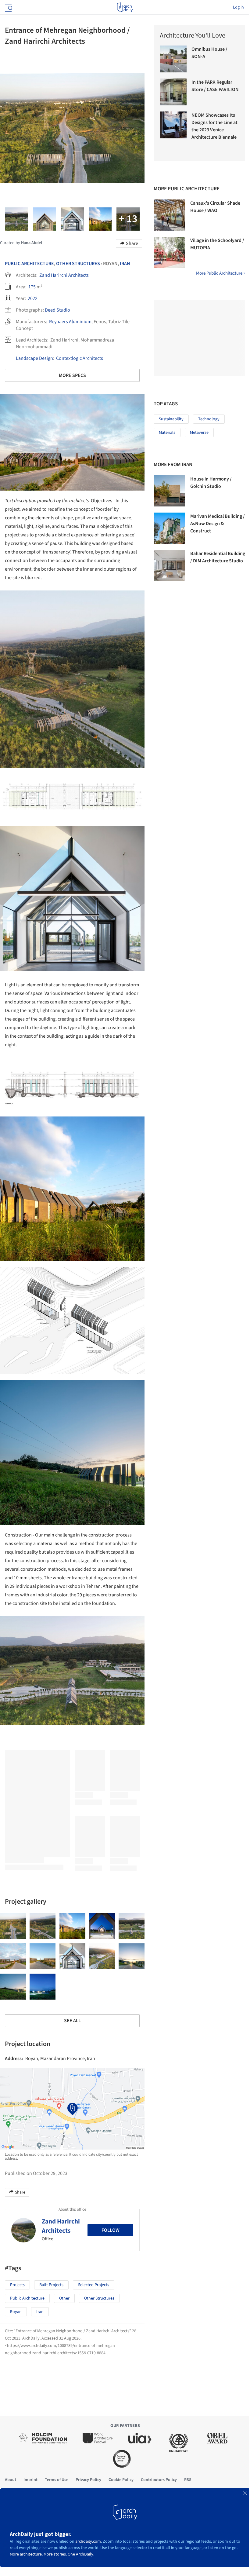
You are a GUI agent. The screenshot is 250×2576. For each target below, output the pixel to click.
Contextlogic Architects (80, 358)
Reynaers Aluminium (70, 322)
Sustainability (171, 419)
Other (64, 2298)
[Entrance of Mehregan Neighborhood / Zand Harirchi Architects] (13, 1926)
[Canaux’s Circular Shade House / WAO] (169, 215)
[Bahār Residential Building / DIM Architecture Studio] (169, 565)
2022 (33, 298)
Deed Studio (57, 310)
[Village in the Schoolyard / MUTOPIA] (169, 252)
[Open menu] (8, 7)
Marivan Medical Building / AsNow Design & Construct (218, 524)
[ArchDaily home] (125, 7)
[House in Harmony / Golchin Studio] (169, 491)
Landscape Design (34, 358)
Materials (167, 433)
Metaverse (199, 433)
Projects (17, 2285)
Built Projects (51, 2285)
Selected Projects (94, 2285)
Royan (16, 2312)
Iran (125, 264)
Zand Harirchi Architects (64, 275)
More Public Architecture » (221, 273)
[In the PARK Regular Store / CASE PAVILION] (173, 92)
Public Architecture (29, 264)
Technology (209, 419)
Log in (238, 7)
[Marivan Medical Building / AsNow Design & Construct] (169, 528)
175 (32, 287)
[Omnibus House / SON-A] (173, 59)
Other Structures (78, 264)
